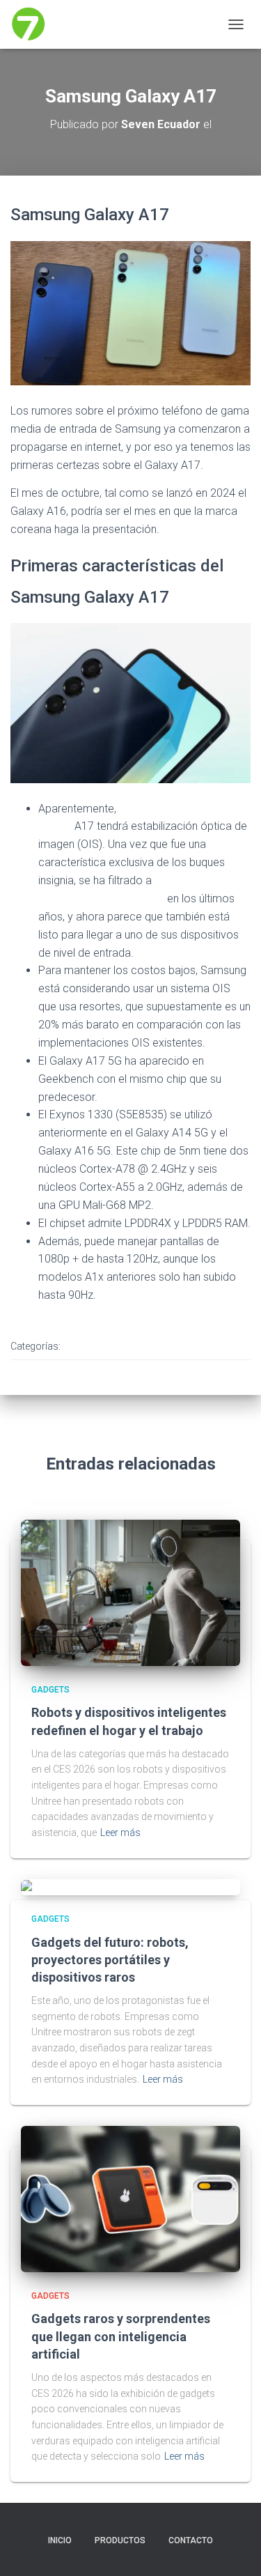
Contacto (191, 2540)
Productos (120, 2540)
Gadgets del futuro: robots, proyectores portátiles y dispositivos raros (110, 1960)
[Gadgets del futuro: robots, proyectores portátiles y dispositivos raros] (75, 1887)
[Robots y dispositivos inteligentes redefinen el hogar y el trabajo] (130, 1592)
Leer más (120, 1833)
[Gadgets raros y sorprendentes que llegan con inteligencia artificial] (130, 2198)
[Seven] (34, 24)
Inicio (60, 2540)
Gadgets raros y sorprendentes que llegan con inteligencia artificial (121, 2336)
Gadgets (93, 1347)
